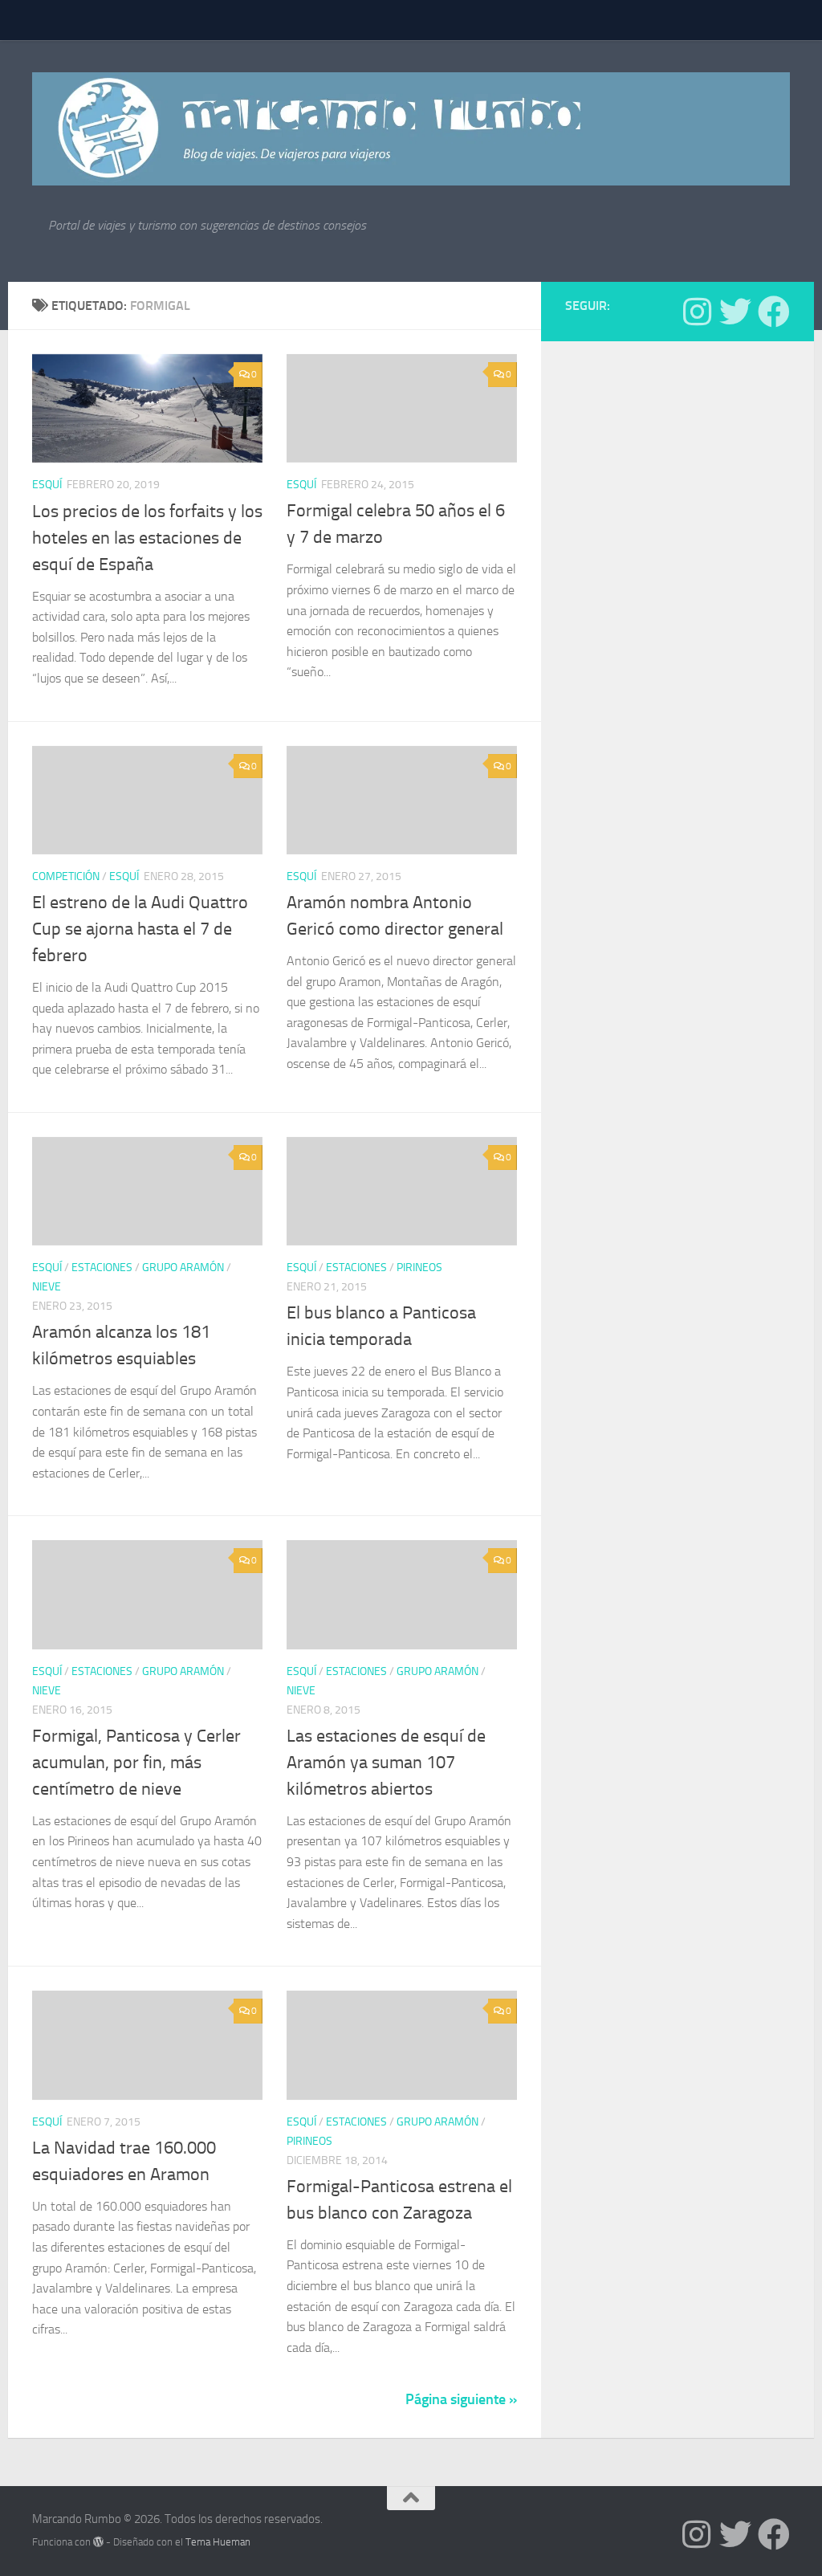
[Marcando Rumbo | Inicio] (411, 129)
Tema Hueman (218, 2542)
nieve (47, 1287)
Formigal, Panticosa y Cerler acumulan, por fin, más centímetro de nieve (136, 1763)
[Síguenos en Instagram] (697, 312)
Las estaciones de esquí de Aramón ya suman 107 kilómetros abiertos (386, 1763)
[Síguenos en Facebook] (774, 312)
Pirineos (419, 1268)
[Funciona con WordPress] (98, 2542)
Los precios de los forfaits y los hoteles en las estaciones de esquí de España (147, 538)
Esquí (47, 485)
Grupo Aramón (183, 1268)
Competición (66, 876)
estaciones (102, 1268)
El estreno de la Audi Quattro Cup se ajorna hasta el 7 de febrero (140, 929)
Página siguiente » (461, 2399)
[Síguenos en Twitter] (735, 312)
